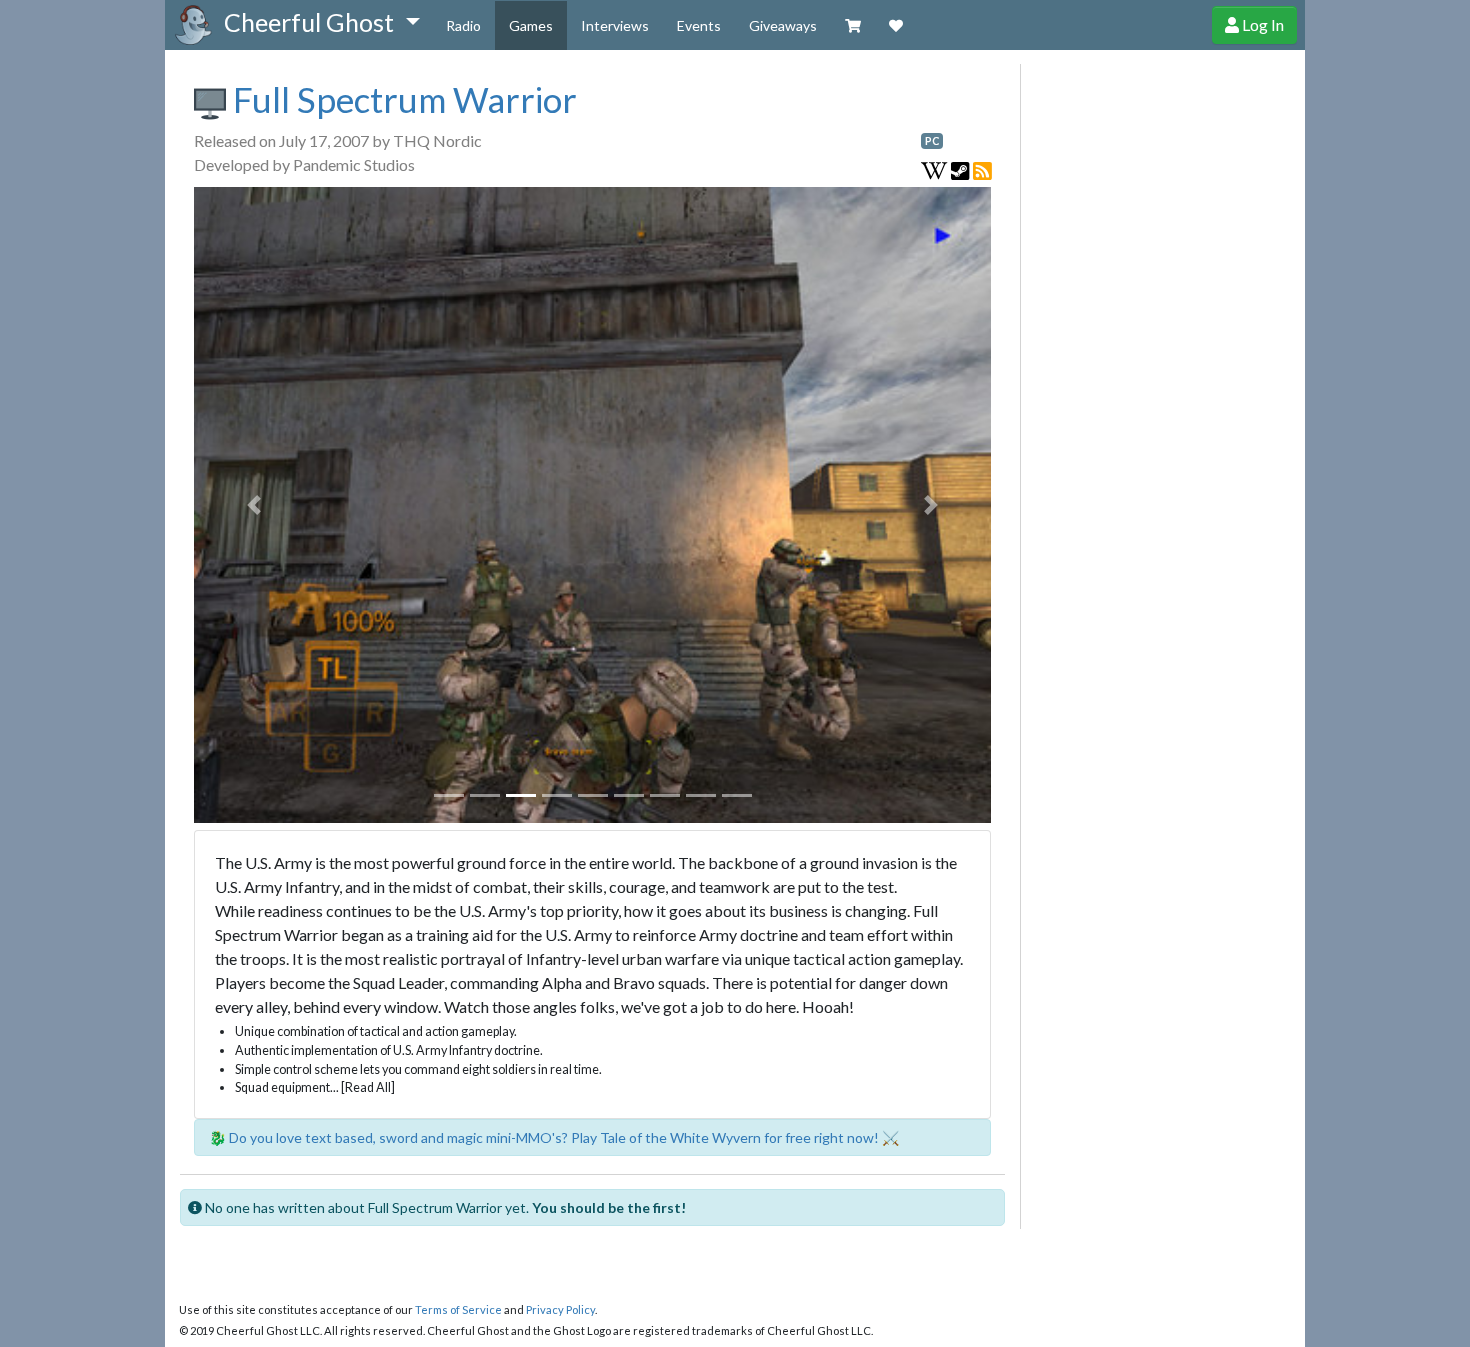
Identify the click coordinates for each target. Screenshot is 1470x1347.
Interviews (615, 25)
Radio (463, 25)
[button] (321, 23)
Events (699, 25)
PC (932, 141)
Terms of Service (458, 1309)
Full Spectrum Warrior (401, 99)
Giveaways (783, 25)
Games (531, 25)
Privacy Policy (560, 1309)
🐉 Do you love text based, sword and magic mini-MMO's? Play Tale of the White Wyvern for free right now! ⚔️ (554, 1137)
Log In (1261, 24)
